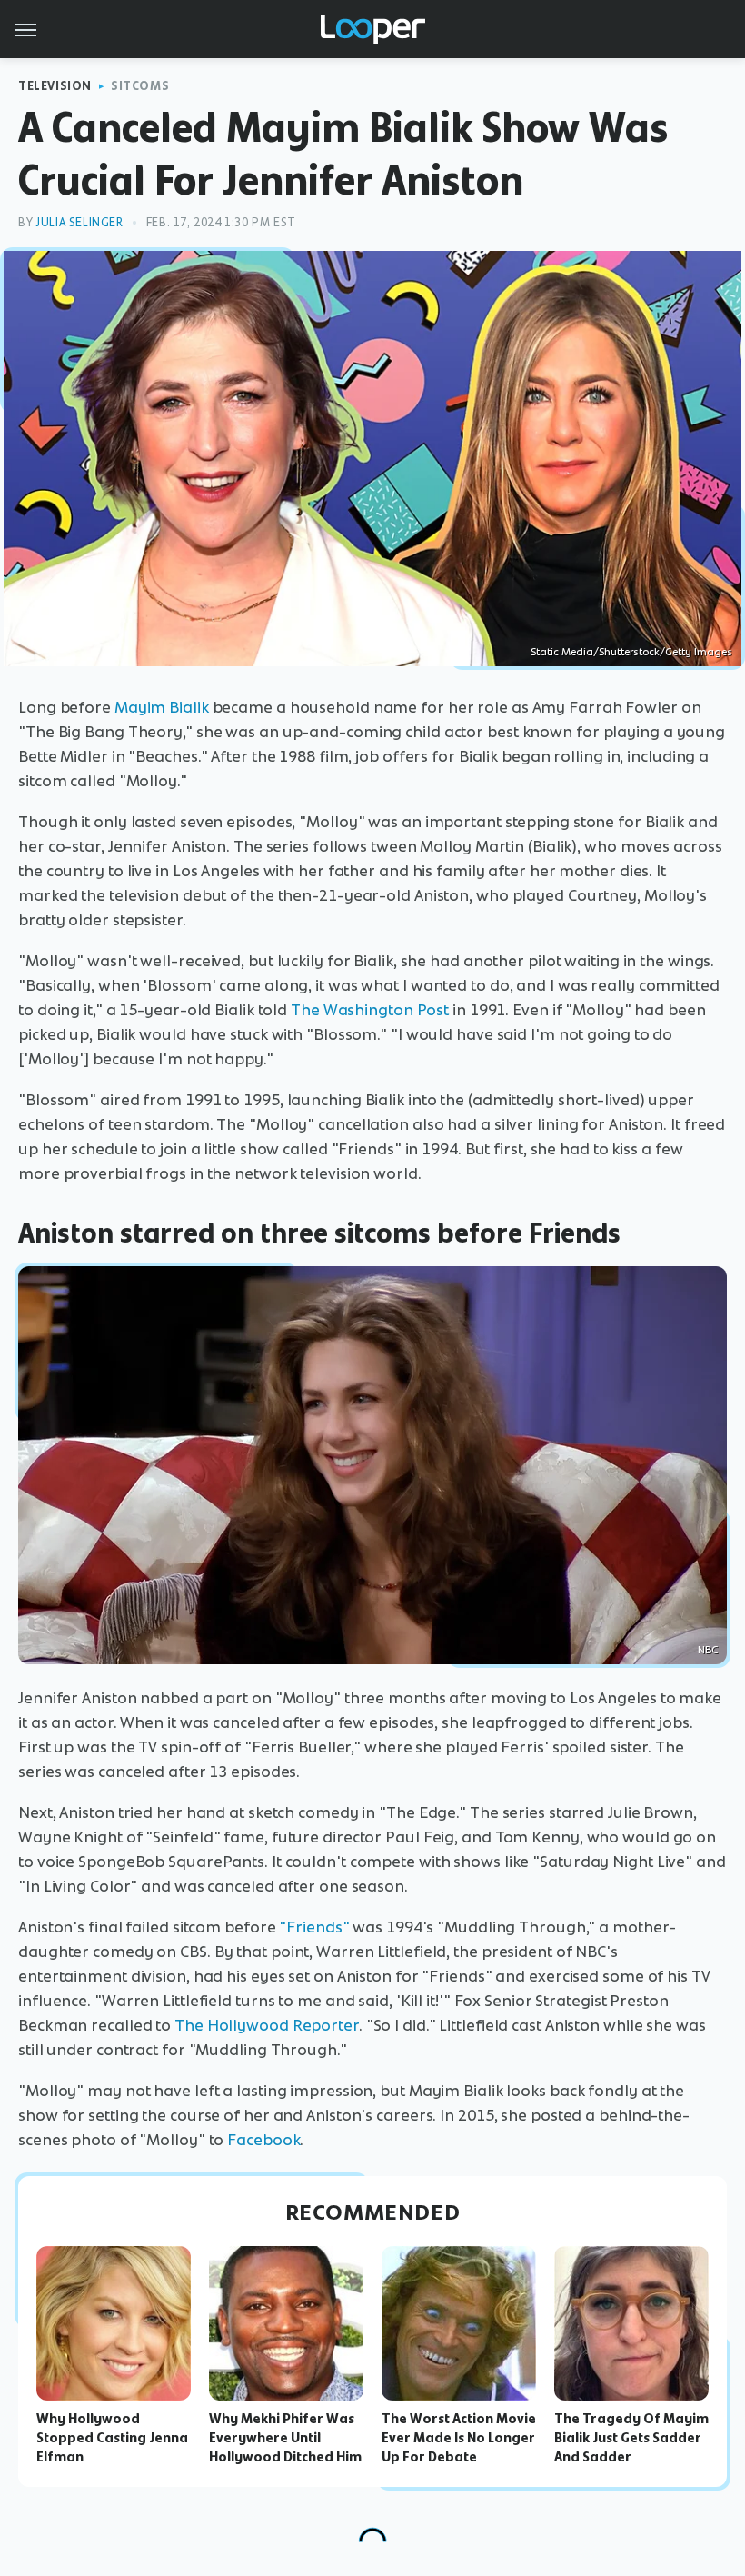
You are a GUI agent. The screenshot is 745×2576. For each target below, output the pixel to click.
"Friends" (314, 1927)
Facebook (263, 2140)
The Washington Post (370, 1010)
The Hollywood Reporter (267, 2025)
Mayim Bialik (162, 707)
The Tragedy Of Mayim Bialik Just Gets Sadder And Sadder (631, 2438)
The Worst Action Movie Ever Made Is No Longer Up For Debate (459, 2438)
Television (55, 86)
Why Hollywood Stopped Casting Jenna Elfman (112, 2438)
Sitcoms (140, 86)
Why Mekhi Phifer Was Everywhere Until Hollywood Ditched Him (285, 2438)
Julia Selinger (79, 222)
